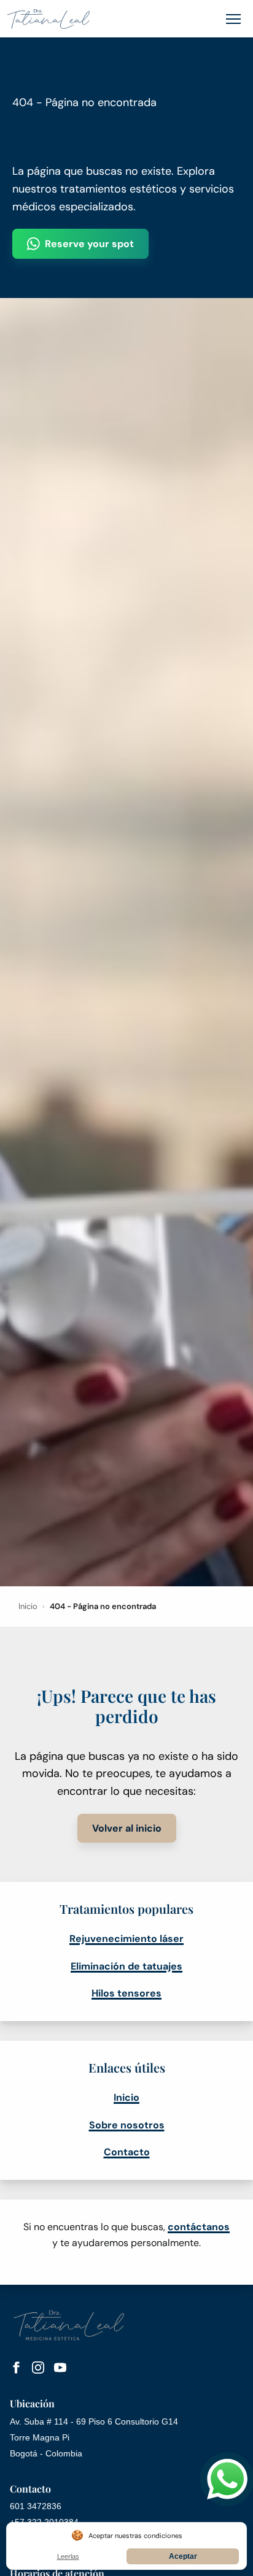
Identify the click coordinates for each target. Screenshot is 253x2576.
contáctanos (199, 2227)
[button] (233, 19)
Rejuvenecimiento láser (126, 1939)
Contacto (127, 2152)
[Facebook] (16, 2370)
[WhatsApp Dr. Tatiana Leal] (227, 2479)
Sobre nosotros (127, 2125)
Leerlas (68, 2556)
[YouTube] (60, 2370)
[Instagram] (38, 2370)
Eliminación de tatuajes (126, 1966)
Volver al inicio (127, 1828)
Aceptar (183, 2556)
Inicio (28, 1606)
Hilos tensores (126, 1993)
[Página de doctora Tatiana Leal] (49, 19)
